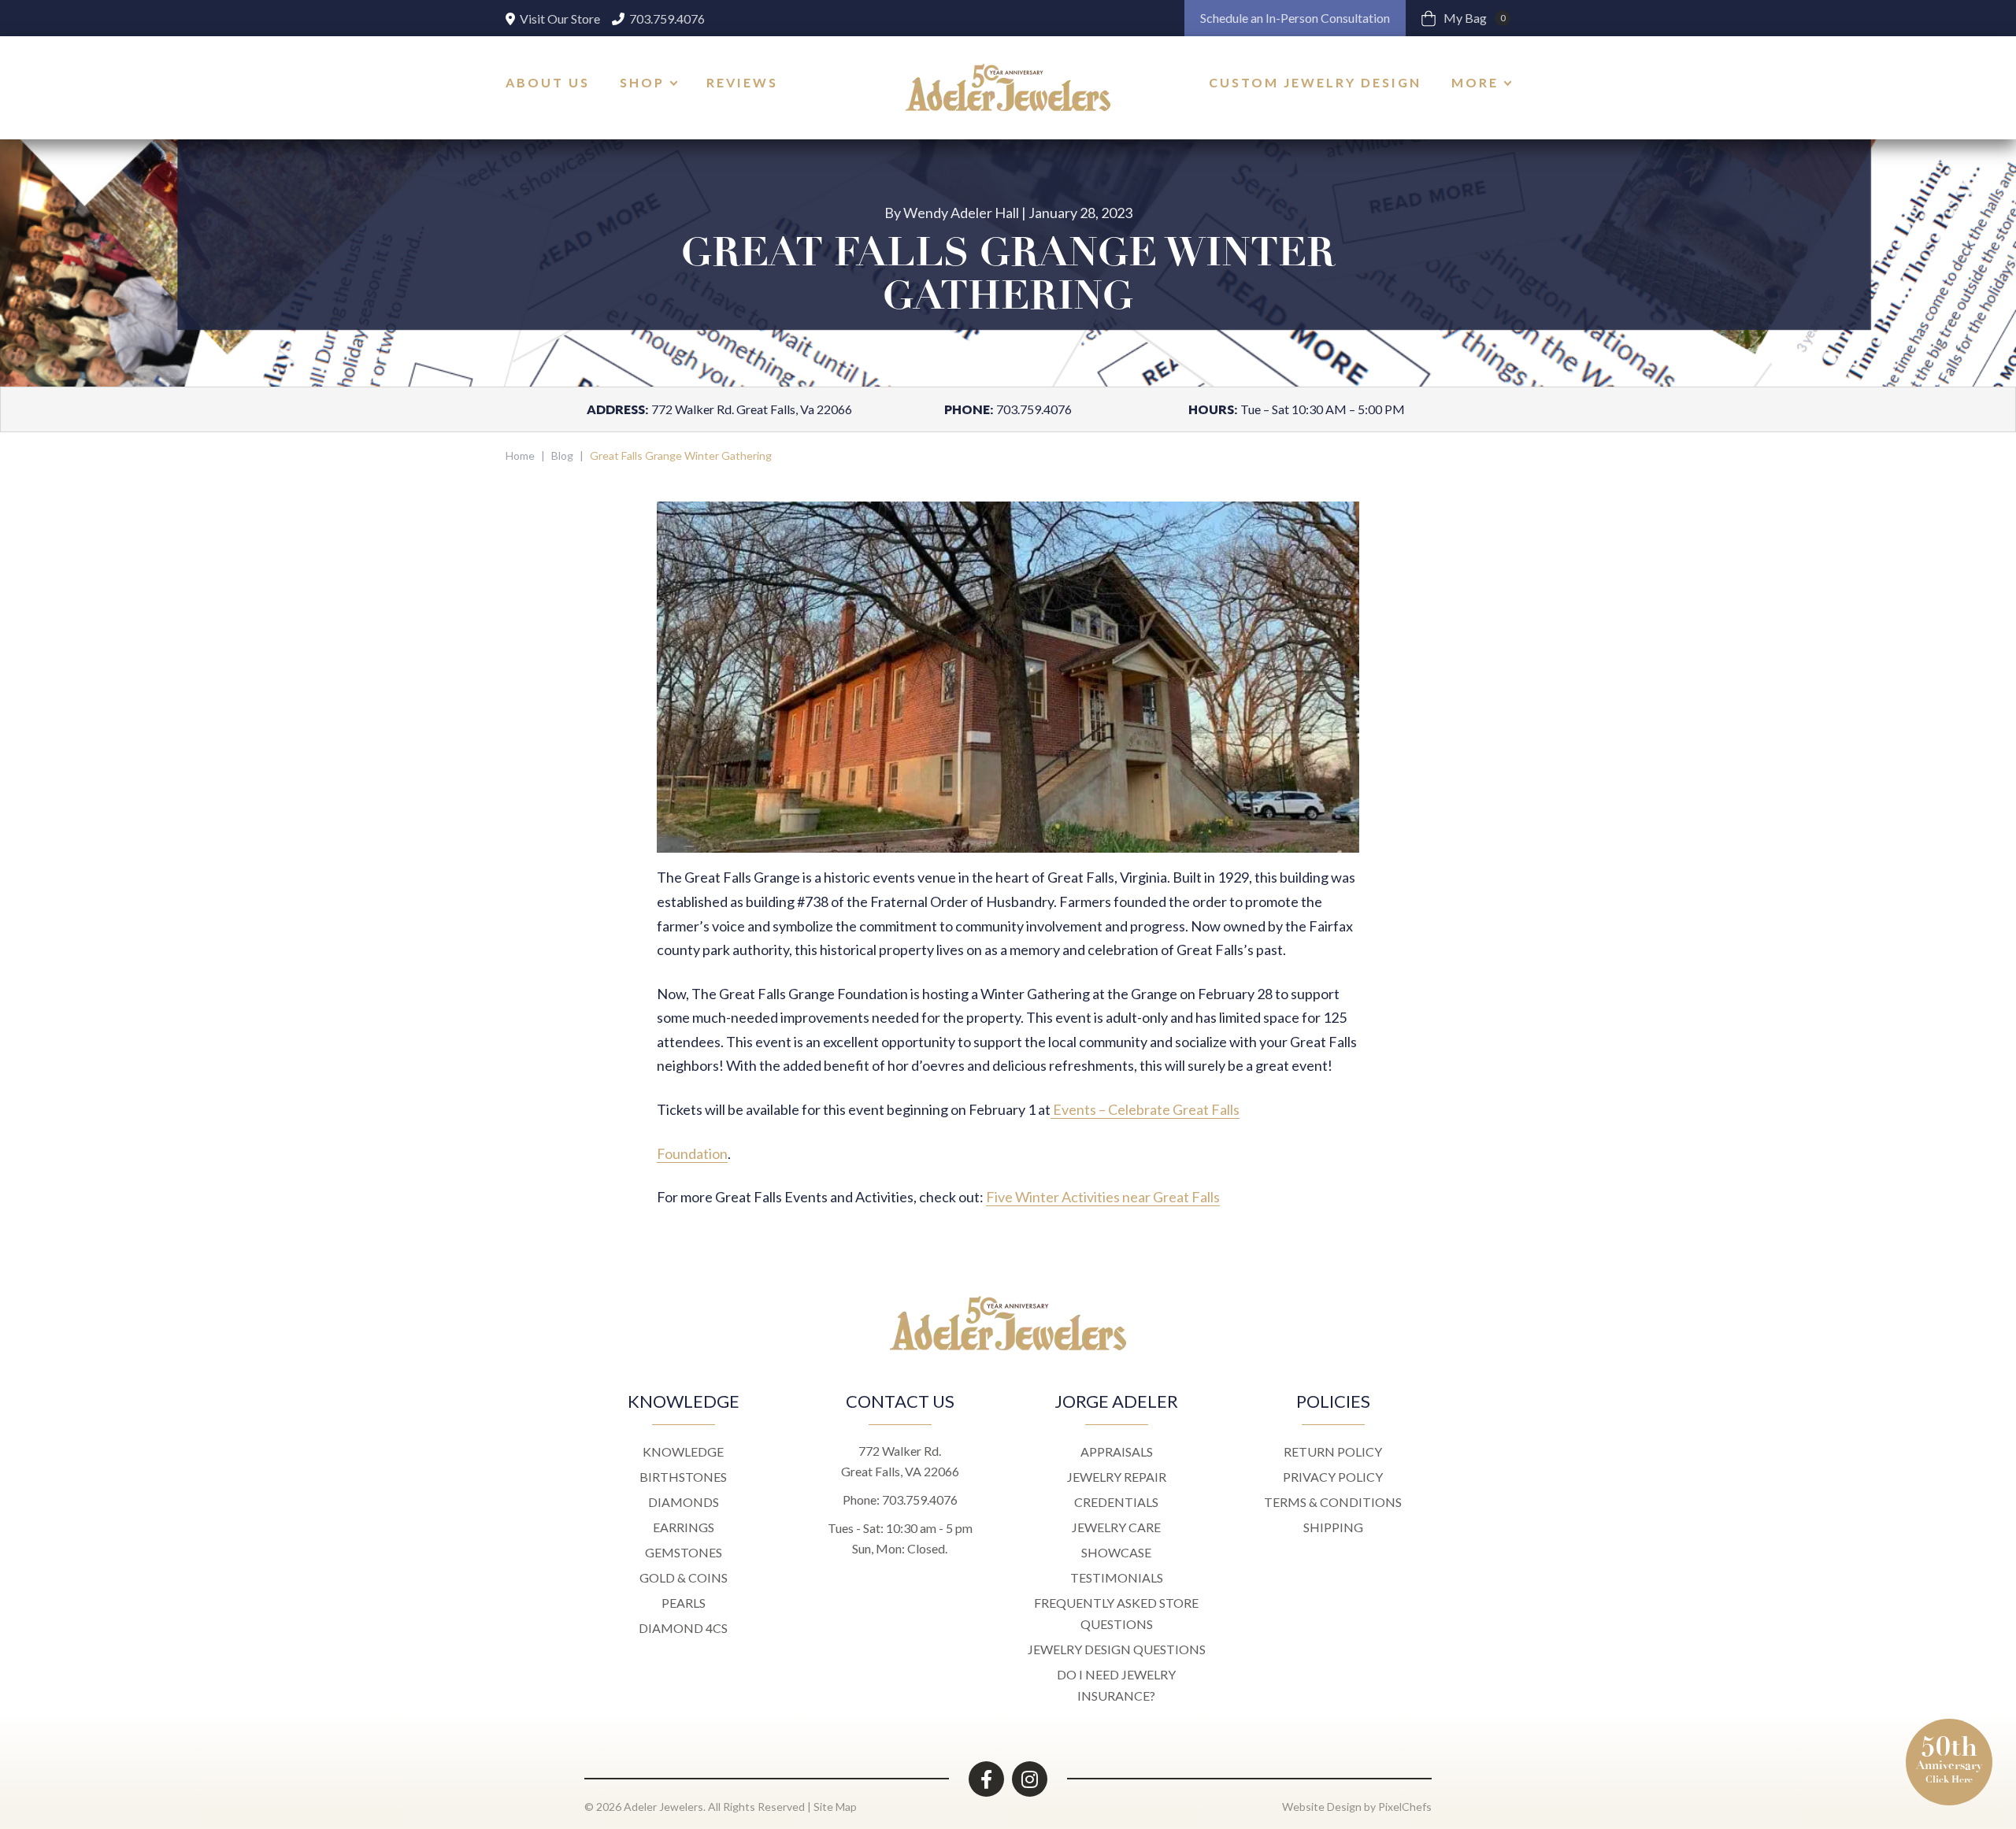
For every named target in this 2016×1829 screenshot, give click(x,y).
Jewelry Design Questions (1117, 1649)
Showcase (1116, 1552)
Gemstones (684, 1552)
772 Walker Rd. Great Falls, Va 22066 (752, 409)
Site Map (835, 1807)
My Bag (1475, 18)
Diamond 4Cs (683, 1628)
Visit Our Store (559, 19)
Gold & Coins (684, 1577)
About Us (548, 82)
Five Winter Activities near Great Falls (1103, 1197)
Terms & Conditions (1333, 1502)
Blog (562, 455)
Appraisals (1117, 1451)
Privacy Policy (1333, 1477)
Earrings (684, 1527)
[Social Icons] (986, 1779)
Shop (642, 82)
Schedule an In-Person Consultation (1295, 18)
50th (1949, 1758)
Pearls (684, 1603)
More (1475, 82)
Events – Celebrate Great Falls (1145, 1109)
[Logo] (1008, 87)
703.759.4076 (666, 19)
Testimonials (1117, 1577)
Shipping (1333, 1527)
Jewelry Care (1116, 1527)
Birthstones (683, 1477)
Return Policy (1333, 1451)
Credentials (1116, 1502)
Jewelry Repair (1117, 1477)
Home (520, 455)
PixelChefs (1405, 1807)
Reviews (742, 82)
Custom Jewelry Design (1315, 82)
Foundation (692, 1153)
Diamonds (684, 1502)
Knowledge (683, 1451)
